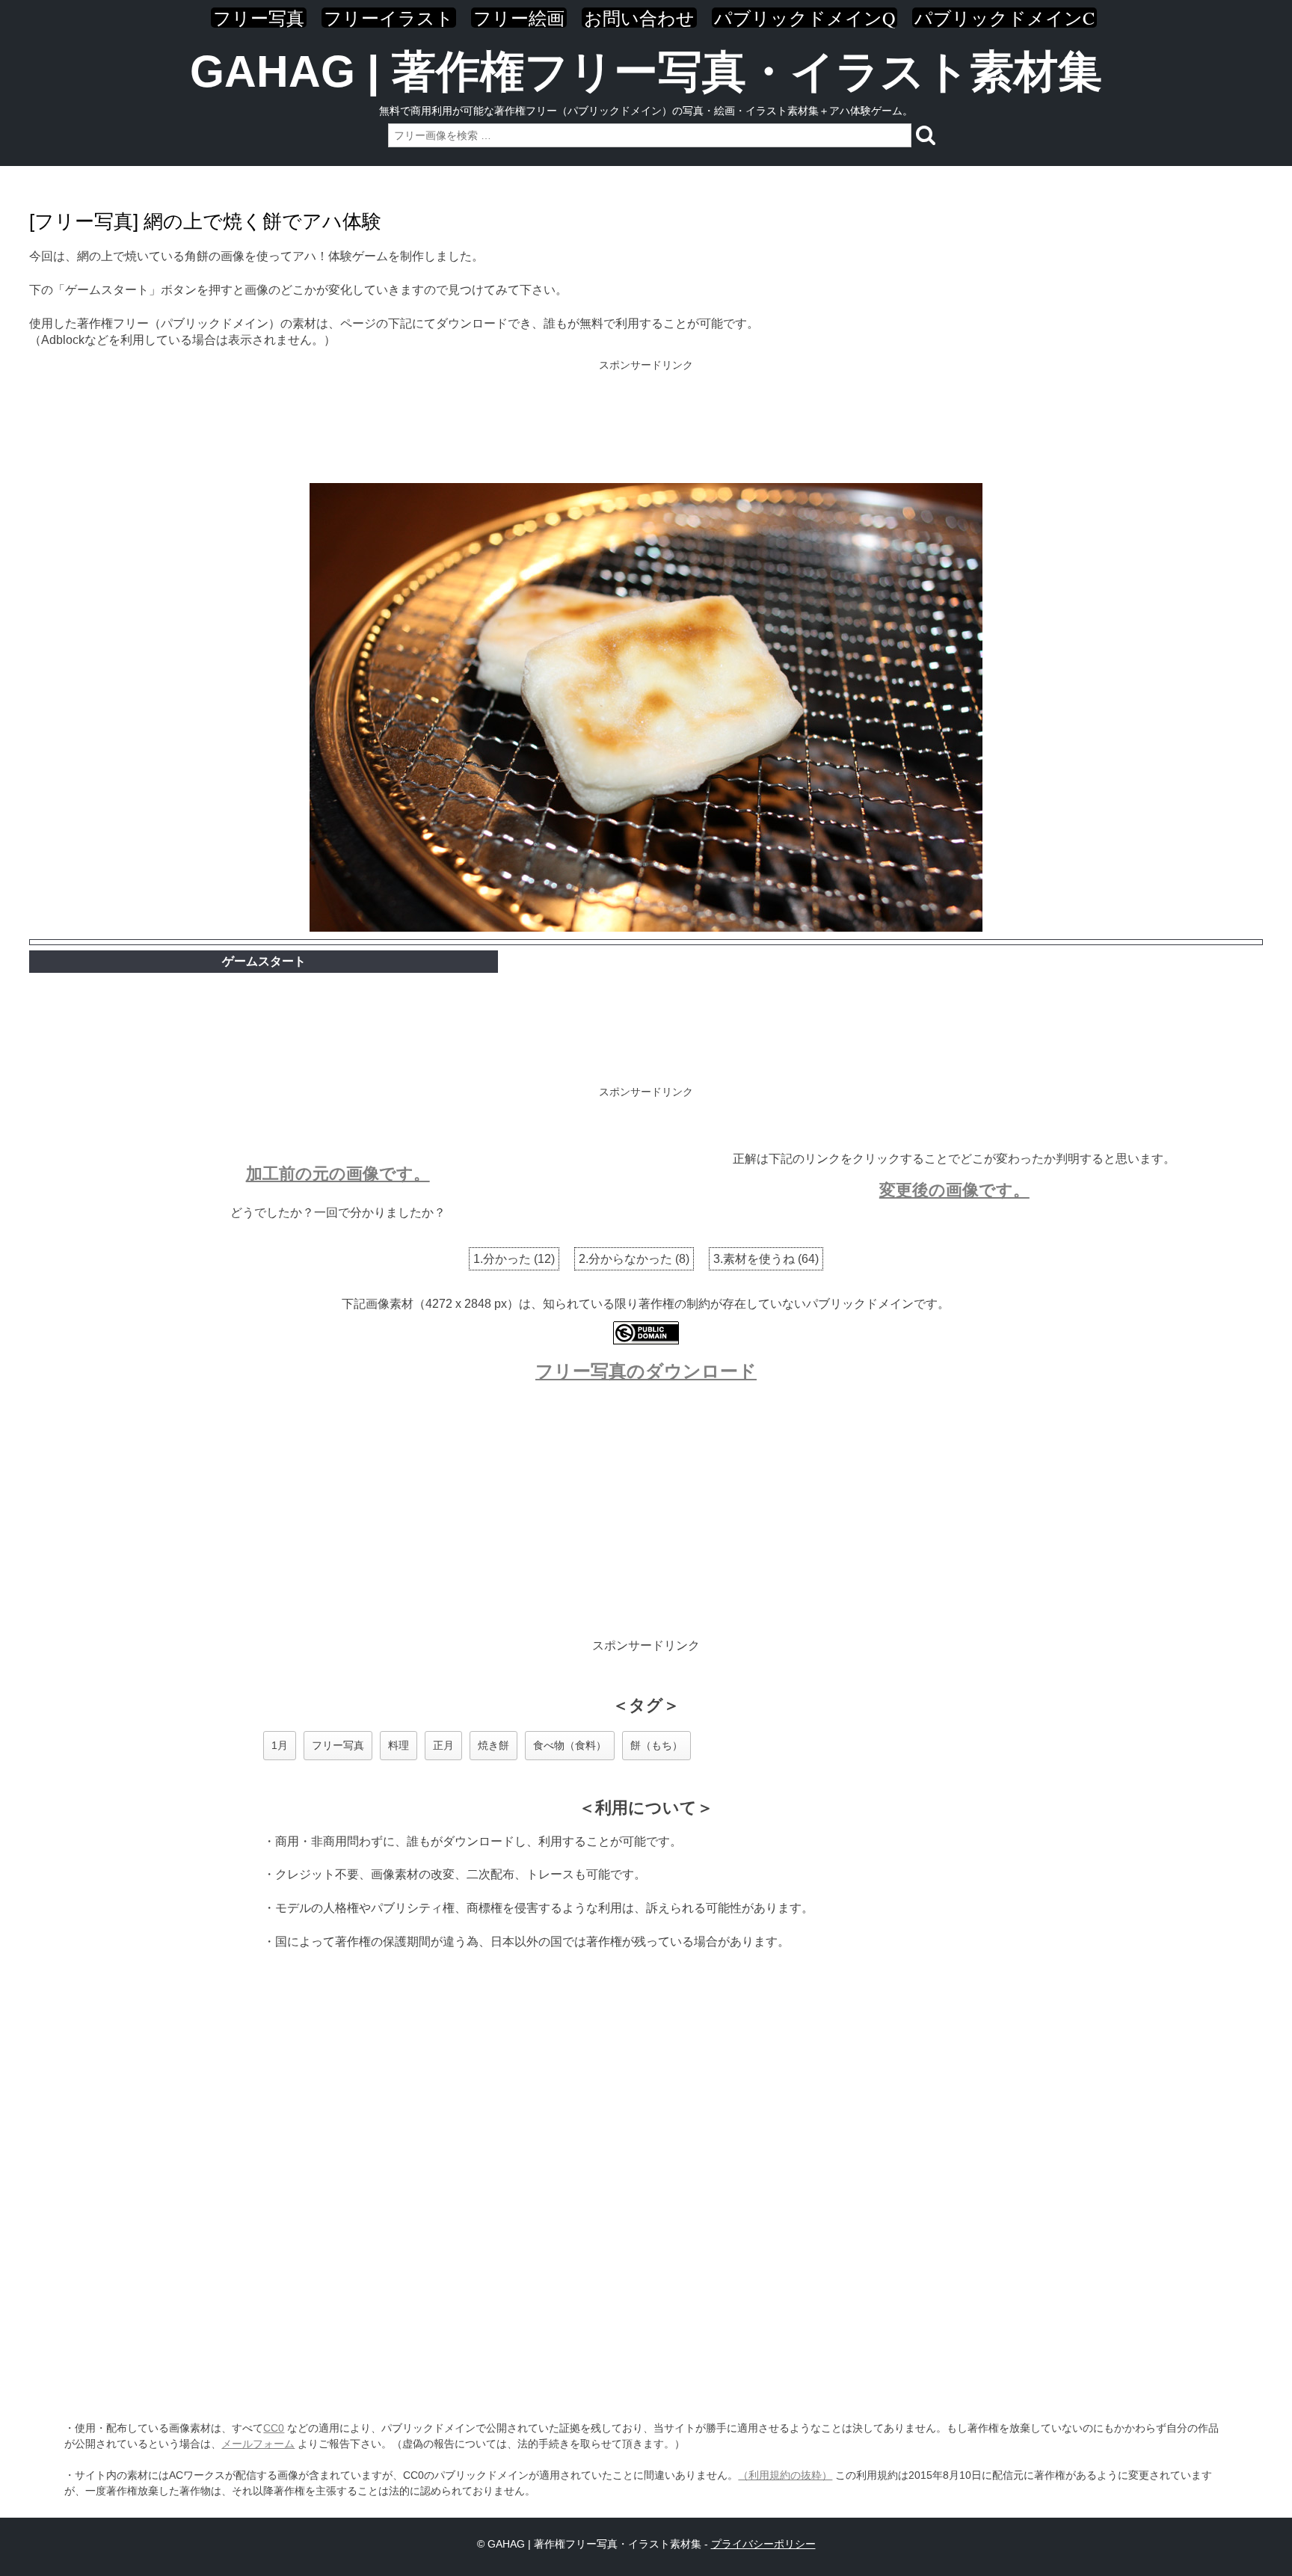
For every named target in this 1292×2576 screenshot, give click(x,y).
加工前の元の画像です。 (338, 1174)
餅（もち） (656, 1745)
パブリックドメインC (1005, 18)
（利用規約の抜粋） (785, 2475)
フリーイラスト (389, 18)
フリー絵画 (519, 18)
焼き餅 (493, 1745)
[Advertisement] (646, 423)
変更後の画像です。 (954, 1190)
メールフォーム (258, 2444)
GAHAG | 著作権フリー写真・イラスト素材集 (646, 71)
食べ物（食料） (570, 1745)
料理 (399, 1745)
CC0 (274, 2428)
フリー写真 (259, 18)
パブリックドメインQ (805, 18)
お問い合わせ (639, 18)
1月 (280, 1745)
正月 (443, 1745)
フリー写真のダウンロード (646, 1371)
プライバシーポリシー (763, 2544)
